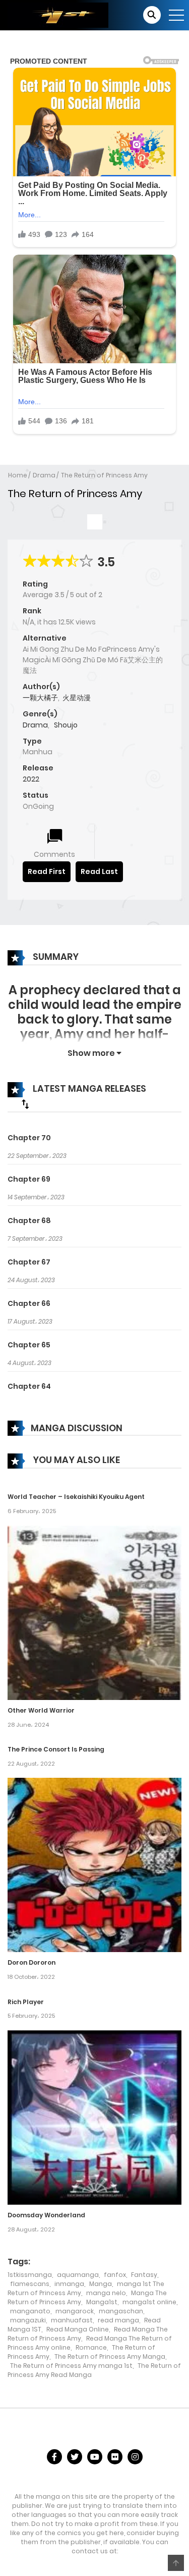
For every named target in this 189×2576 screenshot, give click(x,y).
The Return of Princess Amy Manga (110, 2356)
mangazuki (28, 2320)
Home (18, 475)
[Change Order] (25, 1104)
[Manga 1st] (58, 15)
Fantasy (144, 2275)
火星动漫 (77, 698)
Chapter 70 (29, 1138)
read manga (118, 2320)
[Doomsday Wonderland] (94, 2117)
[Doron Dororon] (94, 1865)
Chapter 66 (29, 1303)
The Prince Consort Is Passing (56, 1749)
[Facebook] (54, 2457)
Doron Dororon (31, 1962)
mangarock (75, 2311)
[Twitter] (75, 2457)
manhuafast (72, 2320)
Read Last (99, 871)
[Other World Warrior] (94, 1612)
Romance (91, 2347)
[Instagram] (135, 2457)
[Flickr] (115, 2457)
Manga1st (102, 2302)
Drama (44, 475)
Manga (101, 2284)
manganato (30, 2311)
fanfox (115, 2275)
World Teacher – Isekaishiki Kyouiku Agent (76, 1497)
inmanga (69, 2284)
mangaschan (121, 2311)
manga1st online (149, 2302)
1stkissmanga (30, 2275)
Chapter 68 (29, 1221)
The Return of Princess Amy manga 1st (71, 2366)
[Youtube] (95, 2457)
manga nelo (106, 2293)
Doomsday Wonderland (46, 2215)
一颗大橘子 (40, 698)
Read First (47, 871)
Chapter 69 (29, 1179)
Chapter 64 (29, 1386)
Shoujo (66, 725)
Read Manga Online (78, 2329)
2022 (31, 779)
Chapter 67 (29, 1262)
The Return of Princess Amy (104, 475)
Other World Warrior (41, 1710)
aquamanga (78, 2275)
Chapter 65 (29, 1345)
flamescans (30, 2284)
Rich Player (26, 2002)
